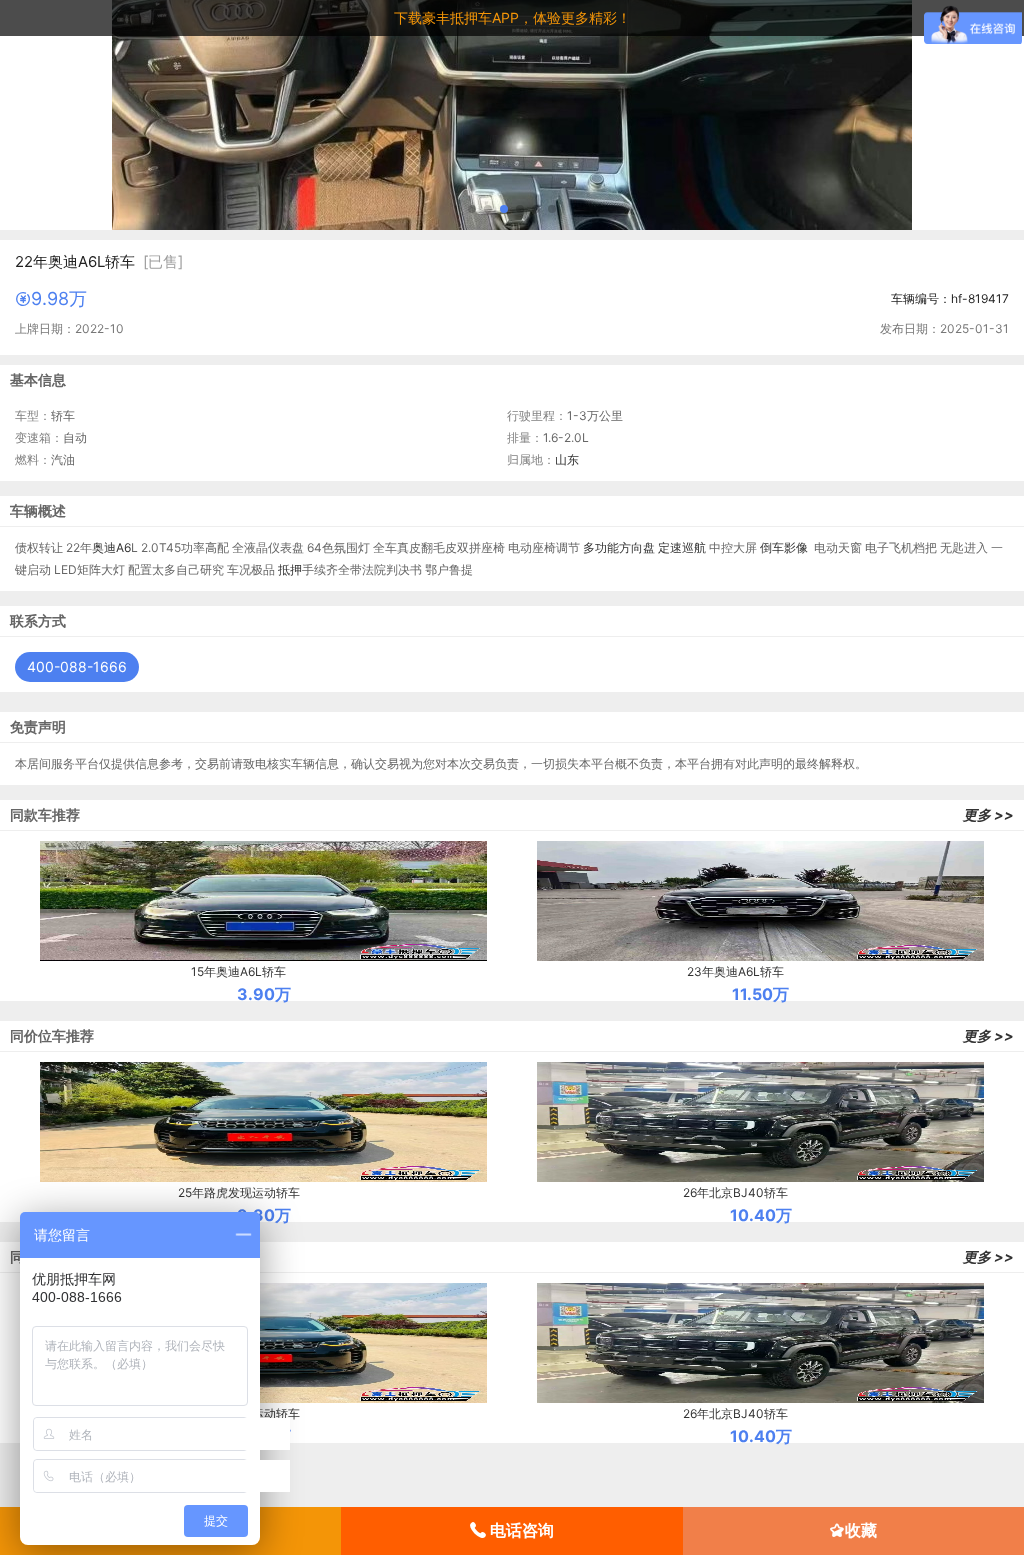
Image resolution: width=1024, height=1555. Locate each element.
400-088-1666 (77, 666)
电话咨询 (520, 1530)
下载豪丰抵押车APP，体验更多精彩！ (512, 17)
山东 (567, 459)
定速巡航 (682, 547)
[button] (472, 209)
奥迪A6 (111, 547)
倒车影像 (784, 547)
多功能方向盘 (619, 547)
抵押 (290, 569)
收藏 (861, 1530)
